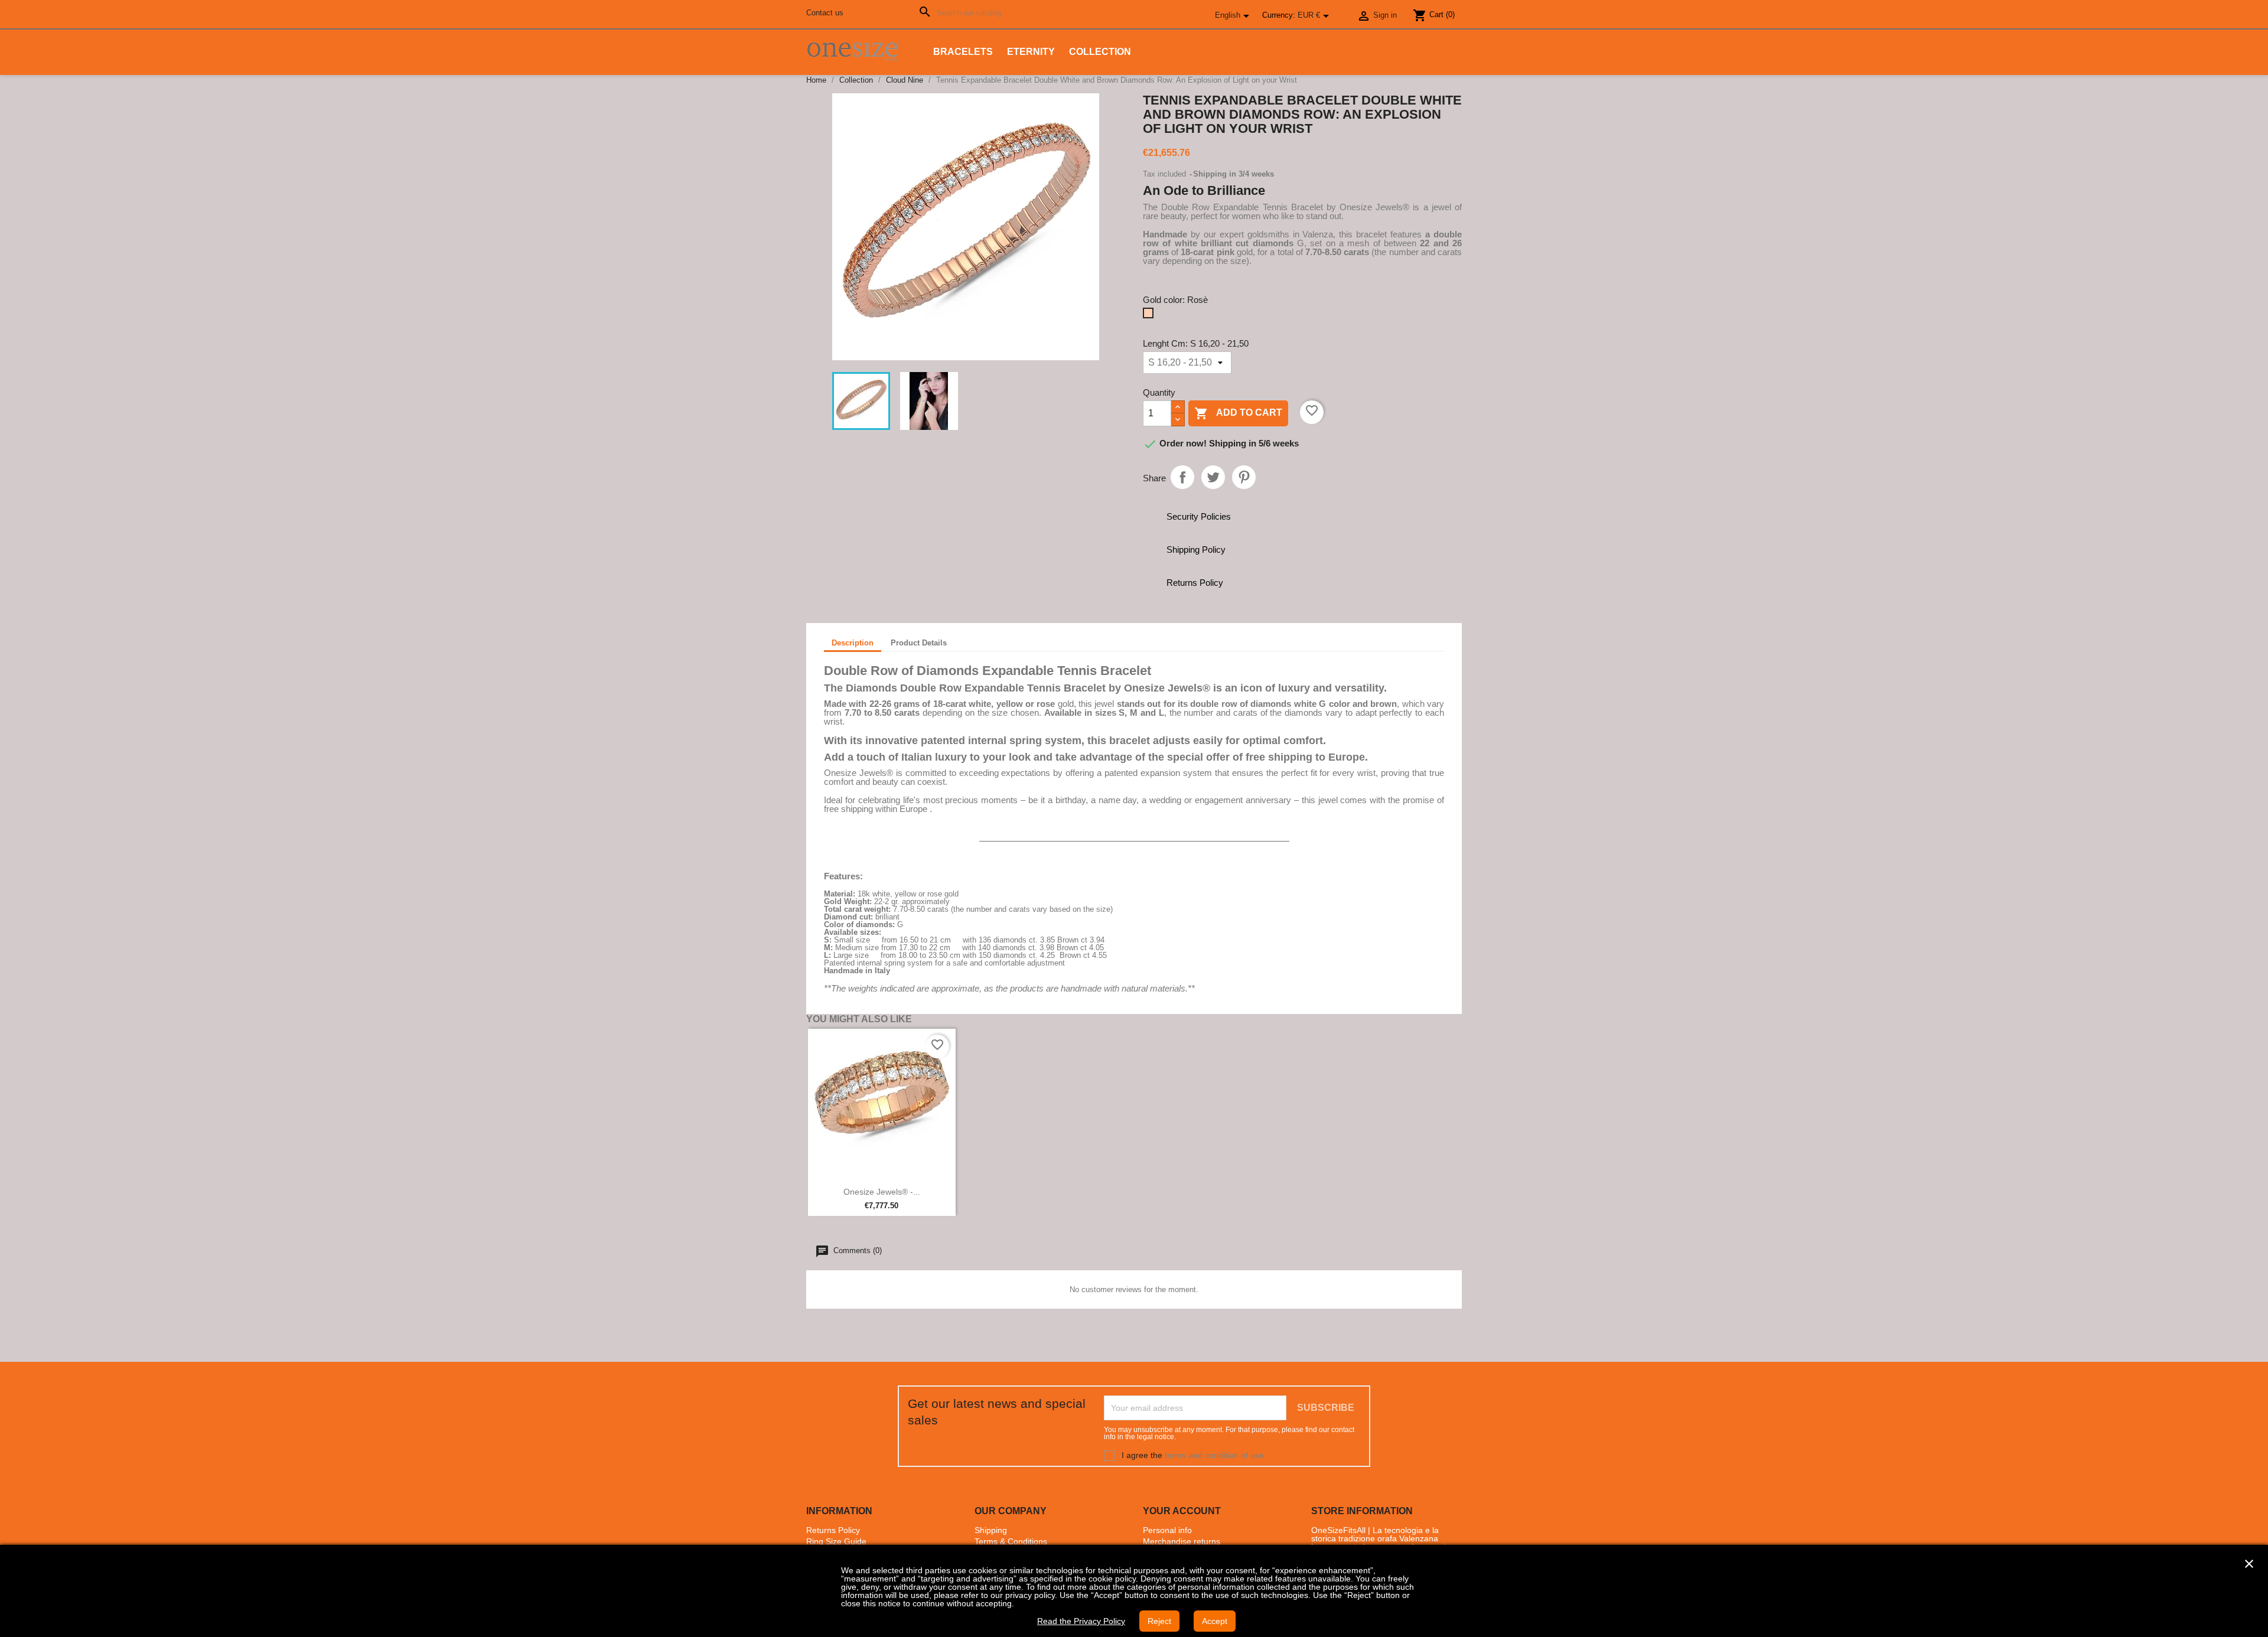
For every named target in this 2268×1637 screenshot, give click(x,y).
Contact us (825, 13)
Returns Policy (833, 1530)
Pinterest (1244, 477)
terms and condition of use (1214, 1455)
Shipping (991, 1530)
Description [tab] (853, 643)
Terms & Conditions (1011, 1541)
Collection (1100, 52)
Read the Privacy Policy (1081, 1621)
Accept (1215, 1621)
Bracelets (963, 52)
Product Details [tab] (919, 643)
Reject (1159, 1621)
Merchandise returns (1182, 1541)
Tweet (1213, 477)
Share (1182, 477)
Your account (1182, 1511)
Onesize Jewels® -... (882, 1192)
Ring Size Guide (836, 1541)
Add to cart (1238, 413)
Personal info (1167, 1530)
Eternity (1031, 52)
